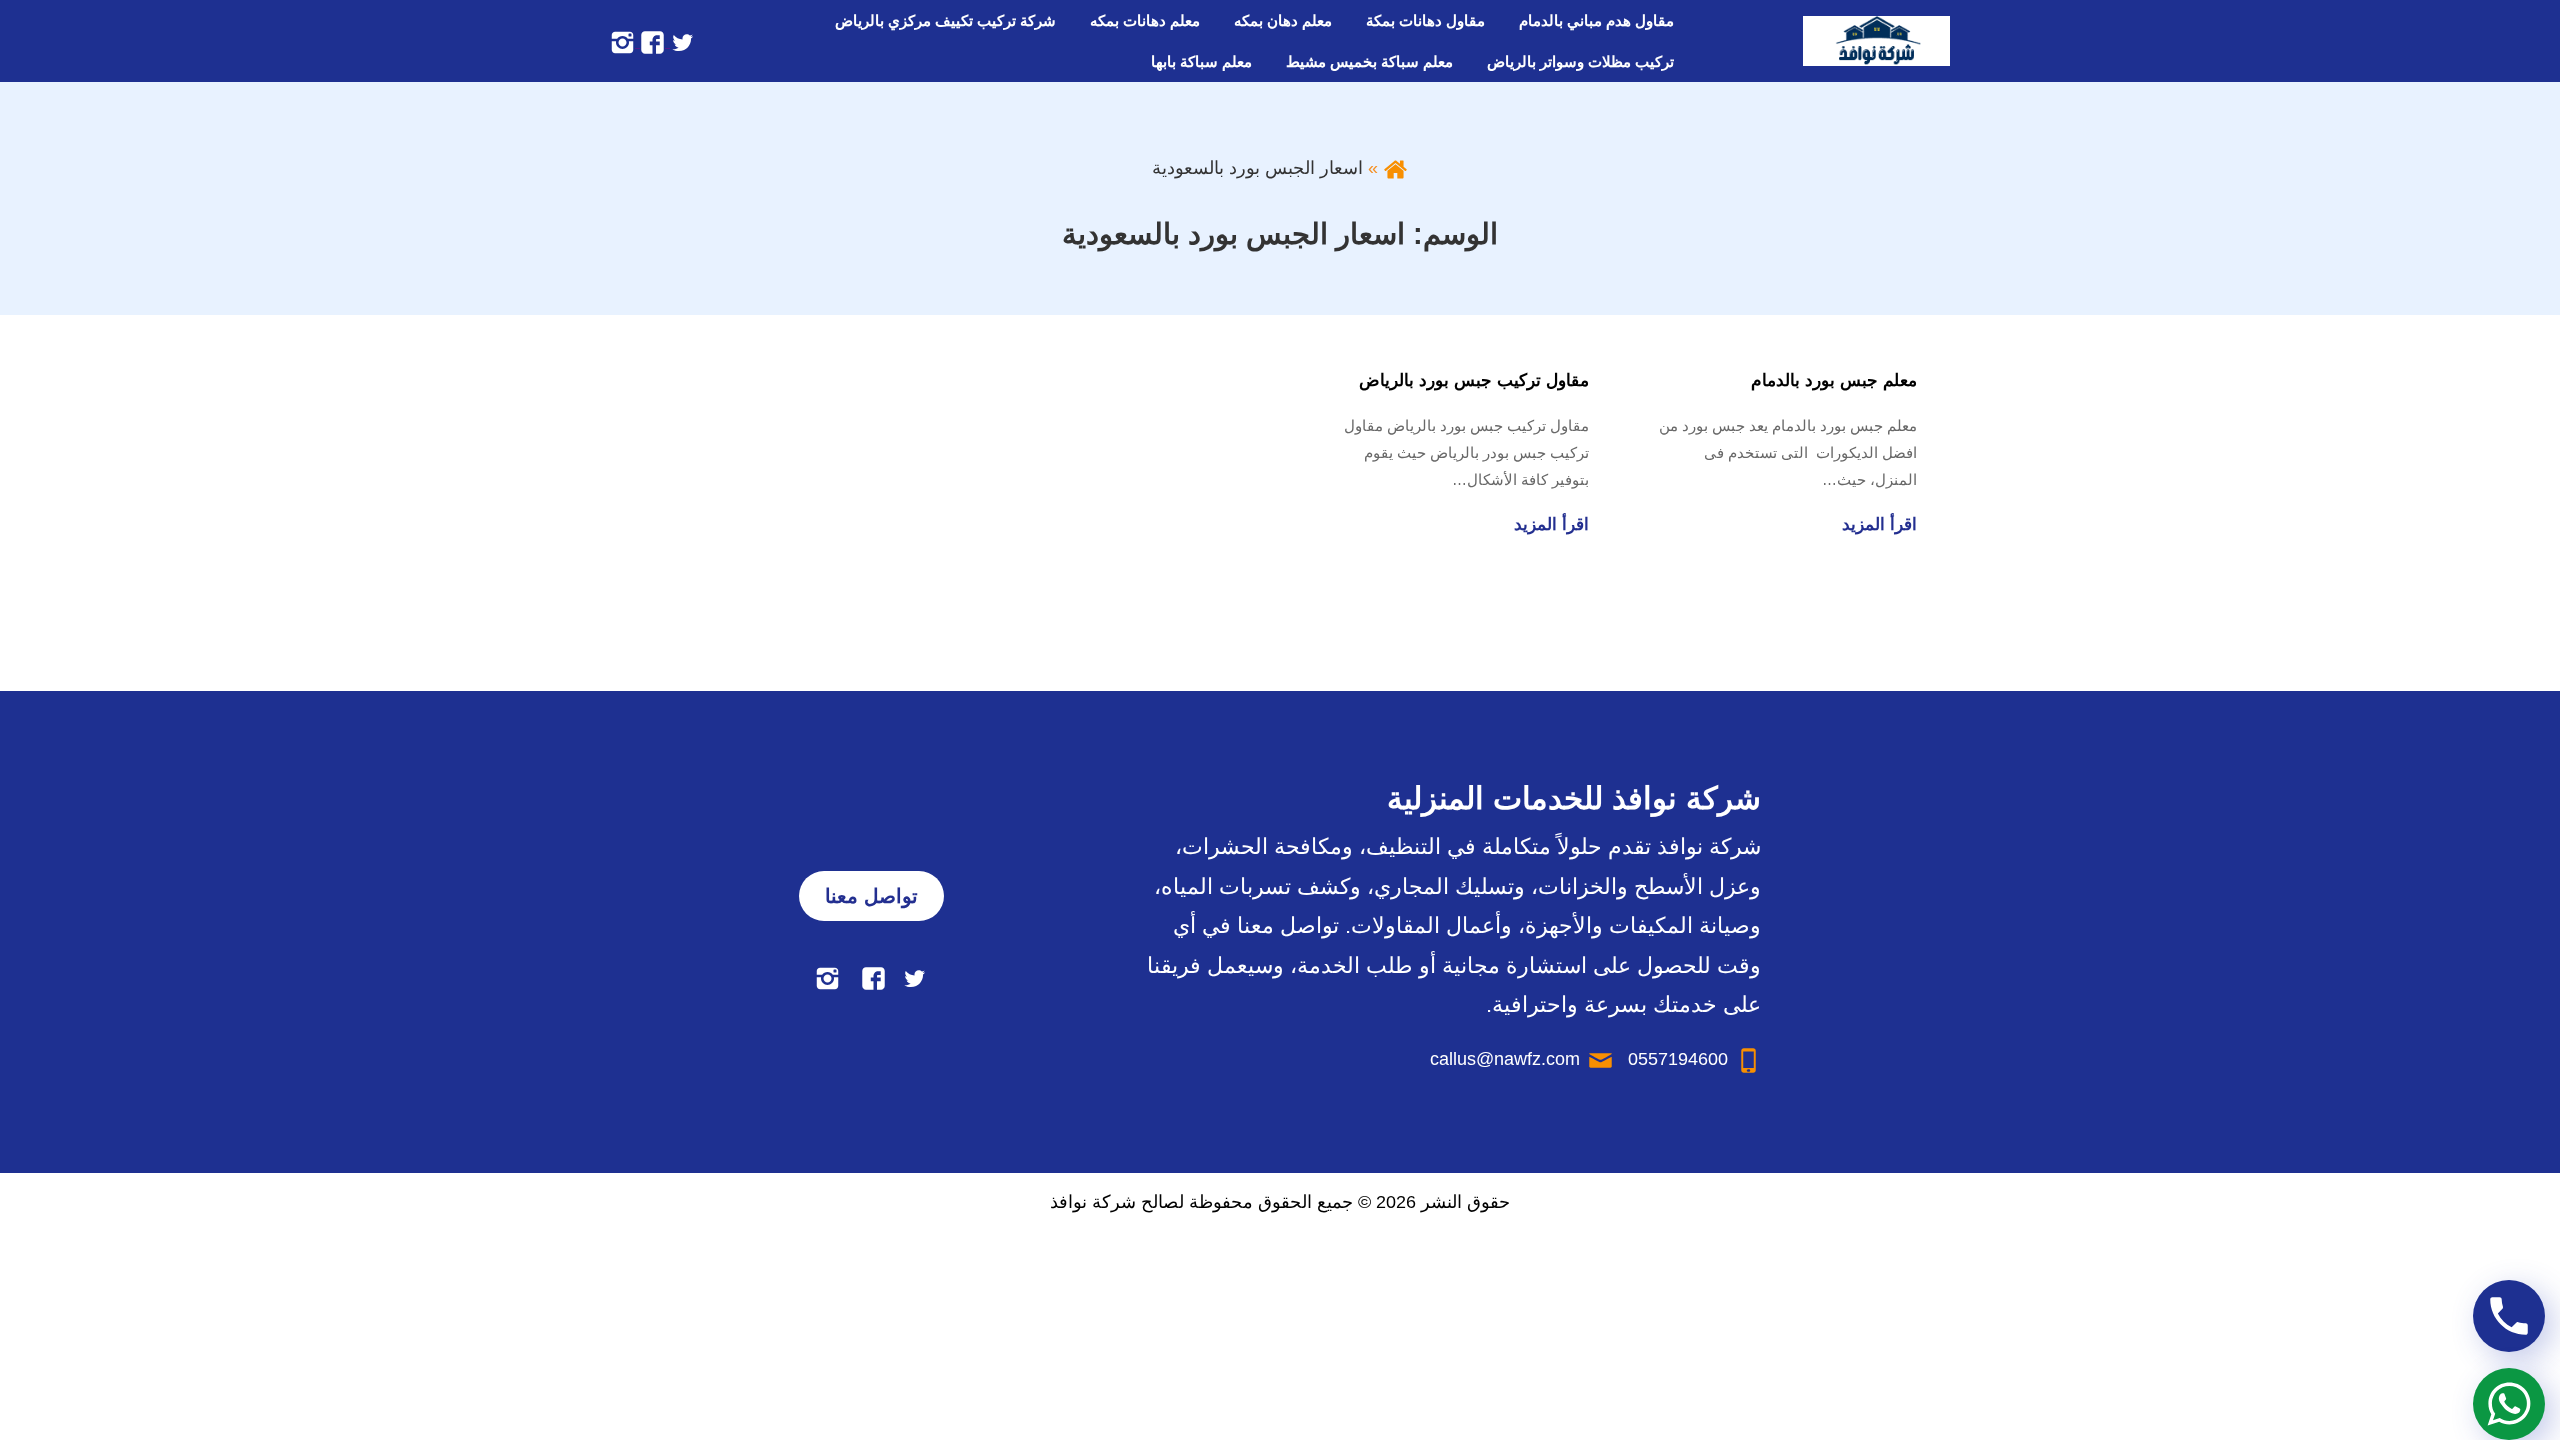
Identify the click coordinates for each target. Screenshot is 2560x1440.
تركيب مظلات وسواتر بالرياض (1580, 61)
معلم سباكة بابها (1201, 61)
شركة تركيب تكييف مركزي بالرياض (945, 20)
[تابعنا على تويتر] (680, 41)
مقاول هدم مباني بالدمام (1596, 20)
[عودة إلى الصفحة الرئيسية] (1395, 168)
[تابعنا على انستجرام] (622, 41)
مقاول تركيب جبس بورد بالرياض (1474, 380)
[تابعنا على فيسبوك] (650, 41)
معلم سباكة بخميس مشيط (1369, 61)
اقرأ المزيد (1879, 524)
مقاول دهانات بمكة (1425, 20)
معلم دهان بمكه (1283, 20)
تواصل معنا (871, 896)
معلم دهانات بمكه (1145, 20)
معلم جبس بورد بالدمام (1834, 380)
